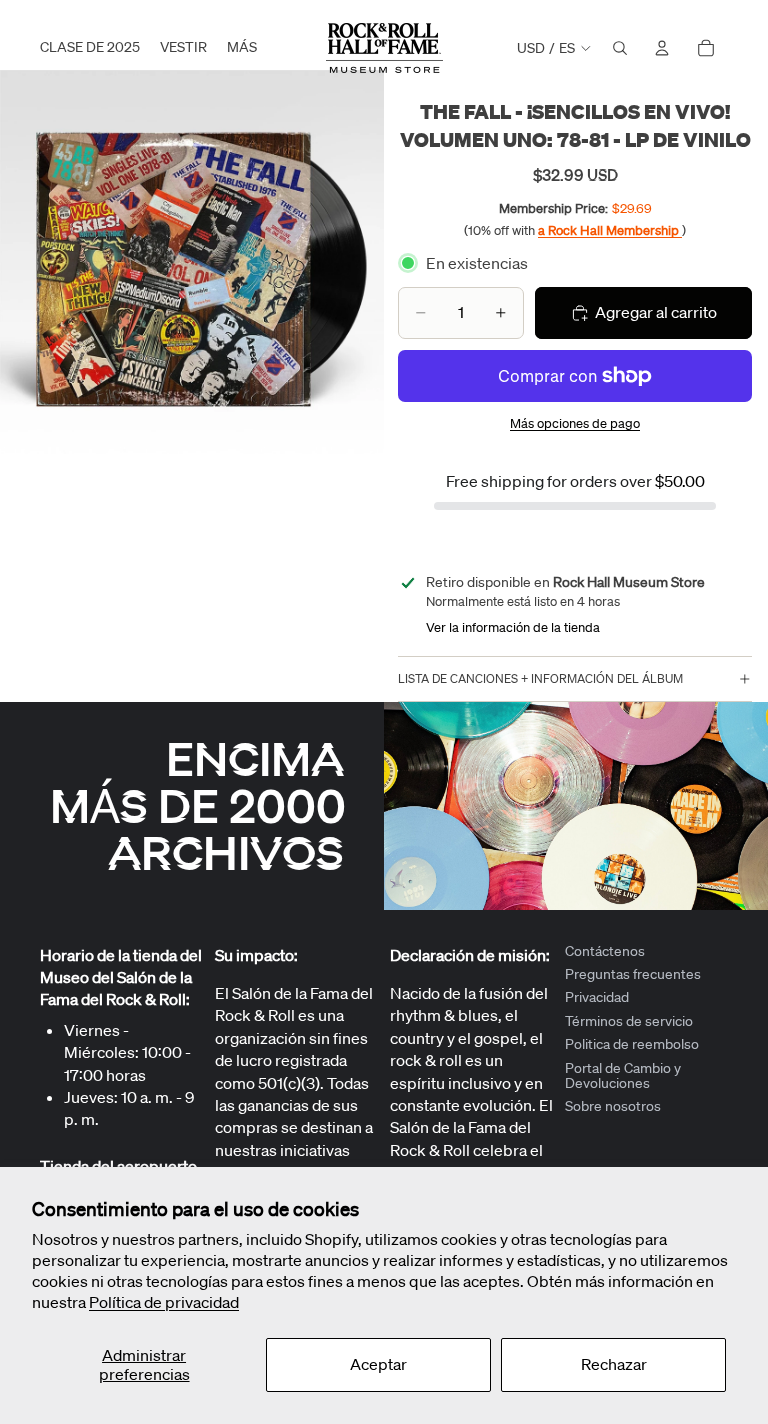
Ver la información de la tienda (513, 627)
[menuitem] (242, 48)
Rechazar (614, 1364)
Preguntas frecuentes (633, 974)
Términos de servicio (629, 1021)
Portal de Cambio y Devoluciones (623, 1075)
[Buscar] (620, 48)
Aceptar (378, 1364)
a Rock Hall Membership (610, 230)
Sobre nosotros (613, 1107)
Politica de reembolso (632, 1045)
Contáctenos (605, 951)
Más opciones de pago (575, 423)
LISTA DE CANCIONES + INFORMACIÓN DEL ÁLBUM (540, 678)
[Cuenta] (662, 48)
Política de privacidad (164, 1302)
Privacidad (597, 998)
